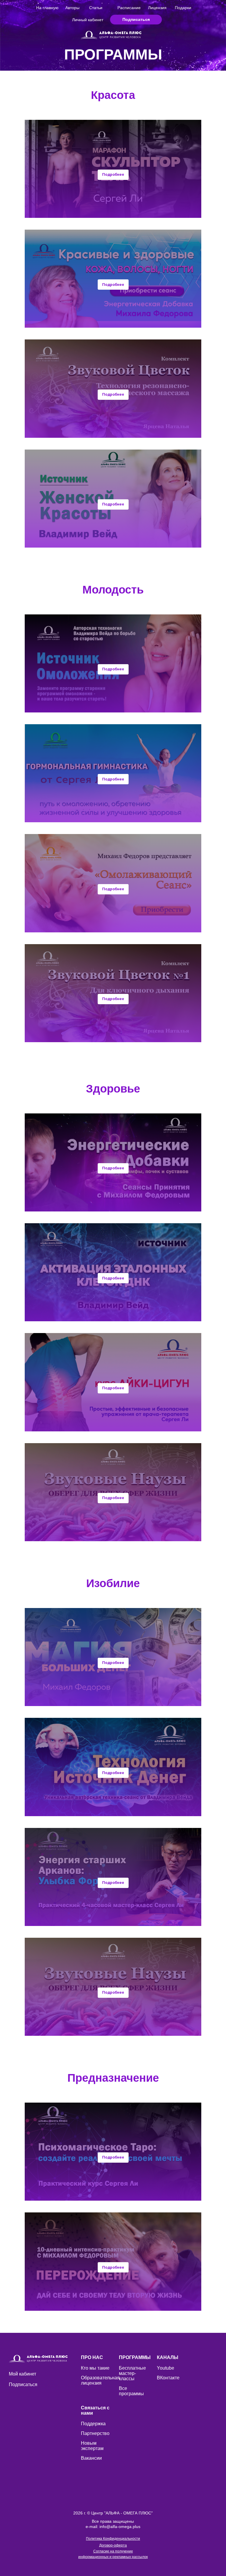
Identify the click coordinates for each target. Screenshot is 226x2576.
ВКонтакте (168, 2378)
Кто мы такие (95, 2368)
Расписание (129, 8)
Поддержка (93, 2424)
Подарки (183, 8)
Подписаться (23, 2384)
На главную (47, 8)
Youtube (166, 2368)
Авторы (72, 8)
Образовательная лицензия (100, 2380)
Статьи (96, 8)
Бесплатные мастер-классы (132, 2373)
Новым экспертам (92, 2446)
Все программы (131, 2391)
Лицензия (157, 8)
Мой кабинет (23, 2374)
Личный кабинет (88, 20)
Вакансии (91, 2458)
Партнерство (95, 2433)
